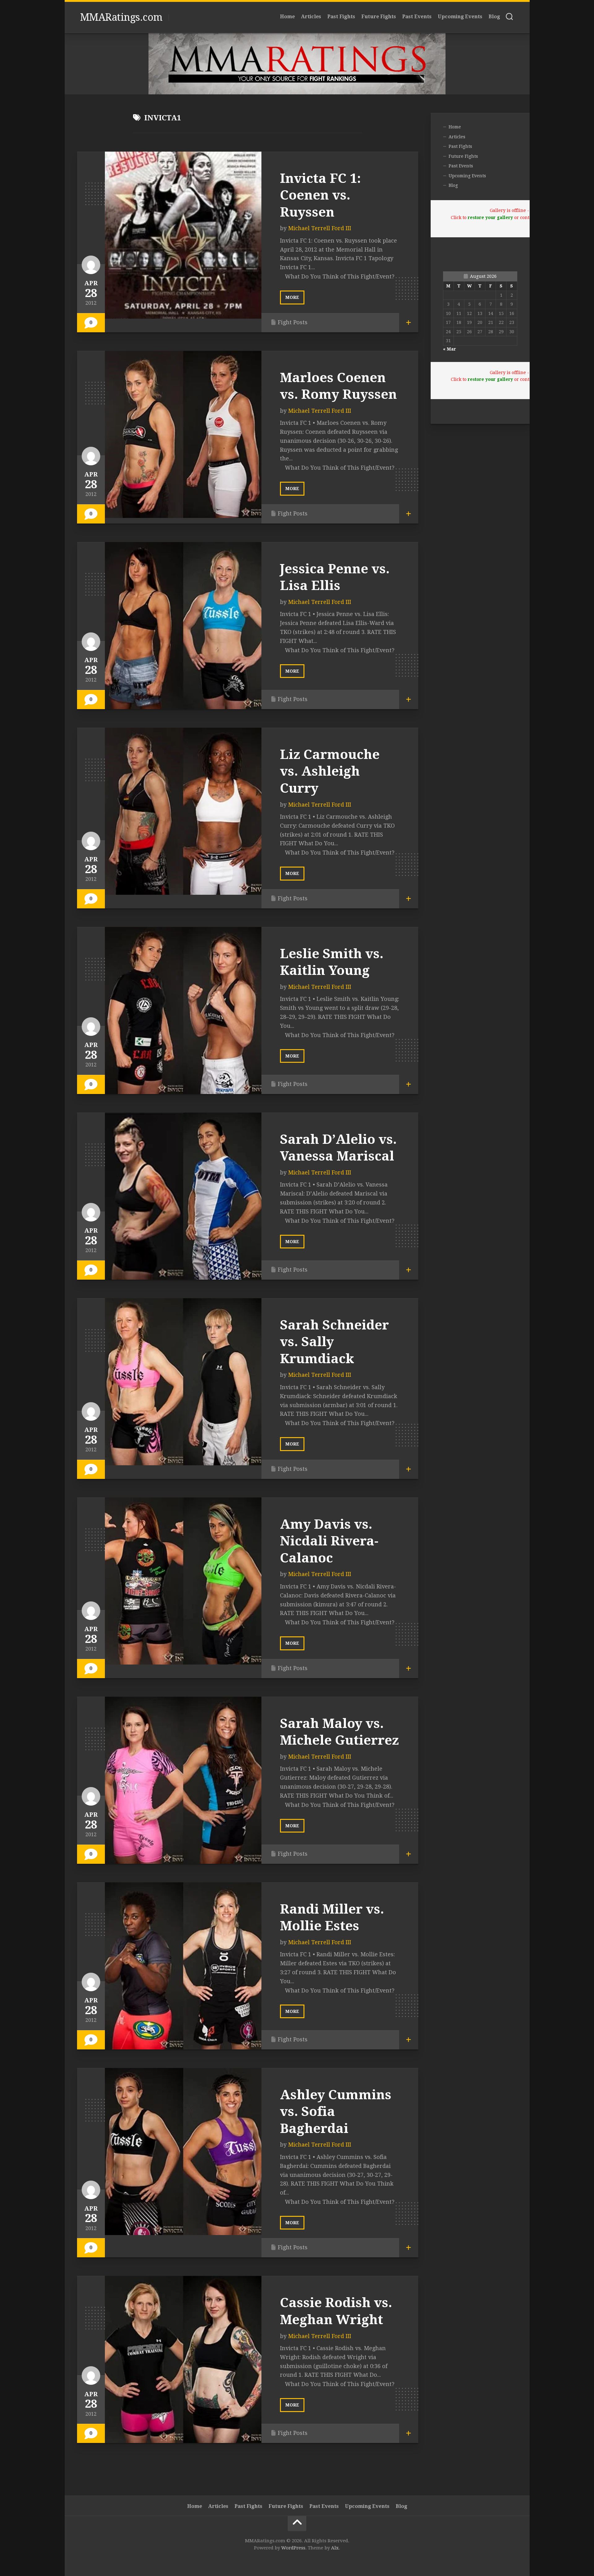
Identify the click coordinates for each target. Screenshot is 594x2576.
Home (287, 17)
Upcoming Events (460, 17)
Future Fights (379, 17)
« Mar (450, 349)
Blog (494, 17)
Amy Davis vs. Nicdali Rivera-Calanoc (329, 1541)
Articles (311, 17)
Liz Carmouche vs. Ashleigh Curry (330, 771)
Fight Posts (293, 322)
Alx (335, 2548)
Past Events (417, 17)
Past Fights (341, 17)
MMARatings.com (121, 17)
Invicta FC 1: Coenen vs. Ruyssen (320, 195)
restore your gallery (490, 218)
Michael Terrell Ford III (320, 228)
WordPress (293, 2548)
